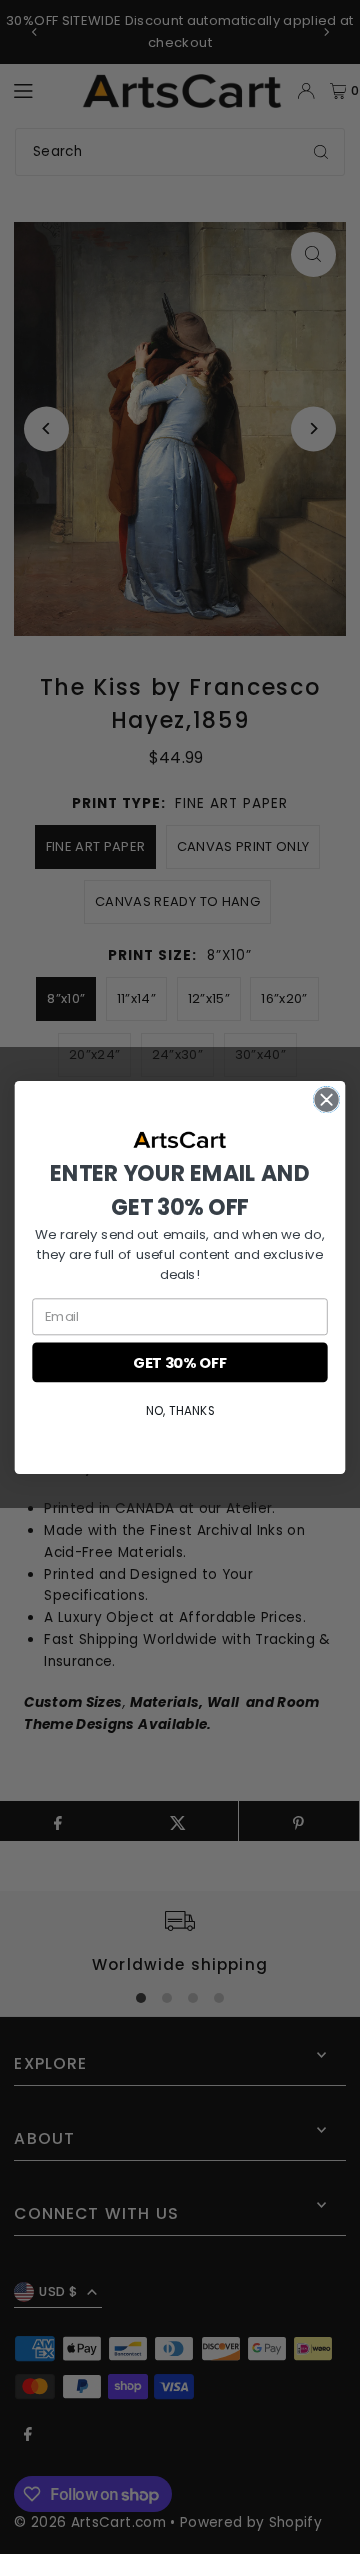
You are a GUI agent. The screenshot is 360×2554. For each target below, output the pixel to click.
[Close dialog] (327, 1099)
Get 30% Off (180, 1361)
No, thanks (180, 1409)
